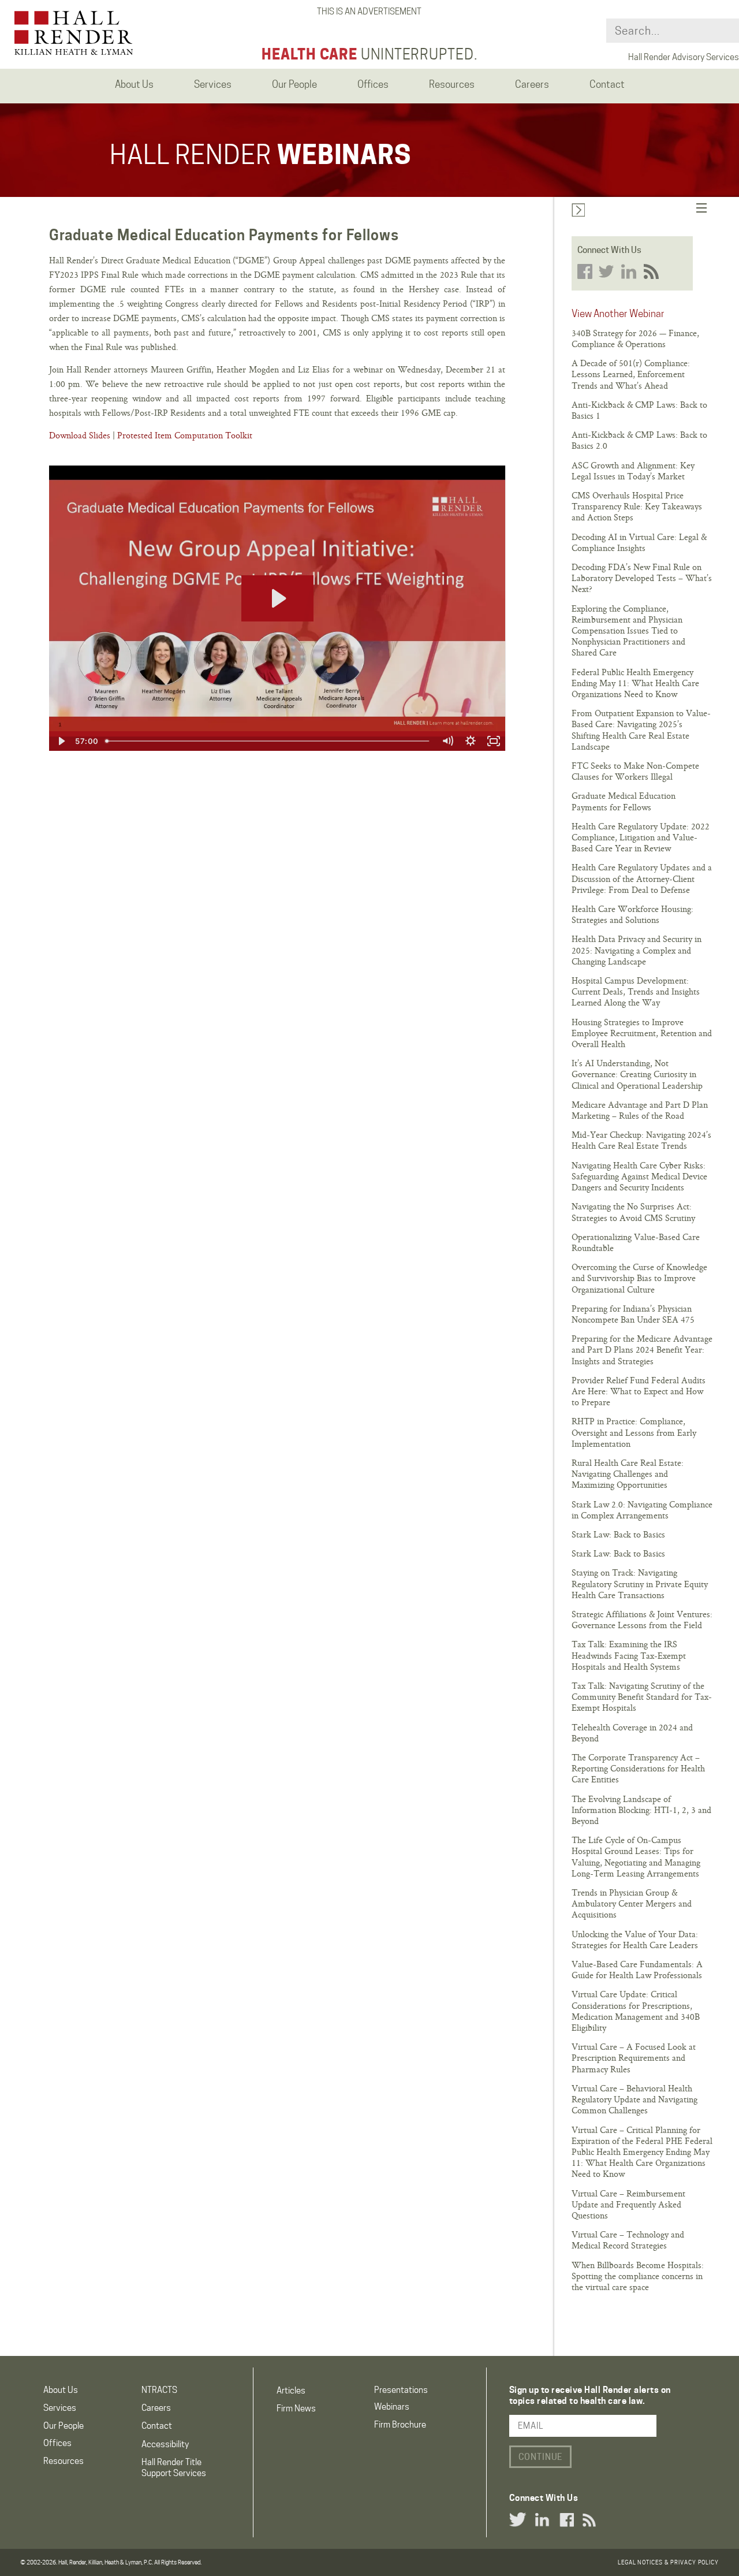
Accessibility (165, 2444)
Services (60, 2408)
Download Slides (80, 435)
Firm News (296, 2409)
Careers (156, 2408)
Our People (64, 2426)
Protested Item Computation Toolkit (185, 435)
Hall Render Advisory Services (684, 57)
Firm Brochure (400, 2425)
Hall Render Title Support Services (174, 2468)
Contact (157, 2426)
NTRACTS (159, 2390)
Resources (64, 2461)
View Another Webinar (618, 314)
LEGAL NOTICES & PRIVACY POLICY (668, 2562)
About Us (61, 2390)
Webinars (392, 2407)
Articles (291, 2391)
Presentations (401, 2390)
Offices (57, 2443)
